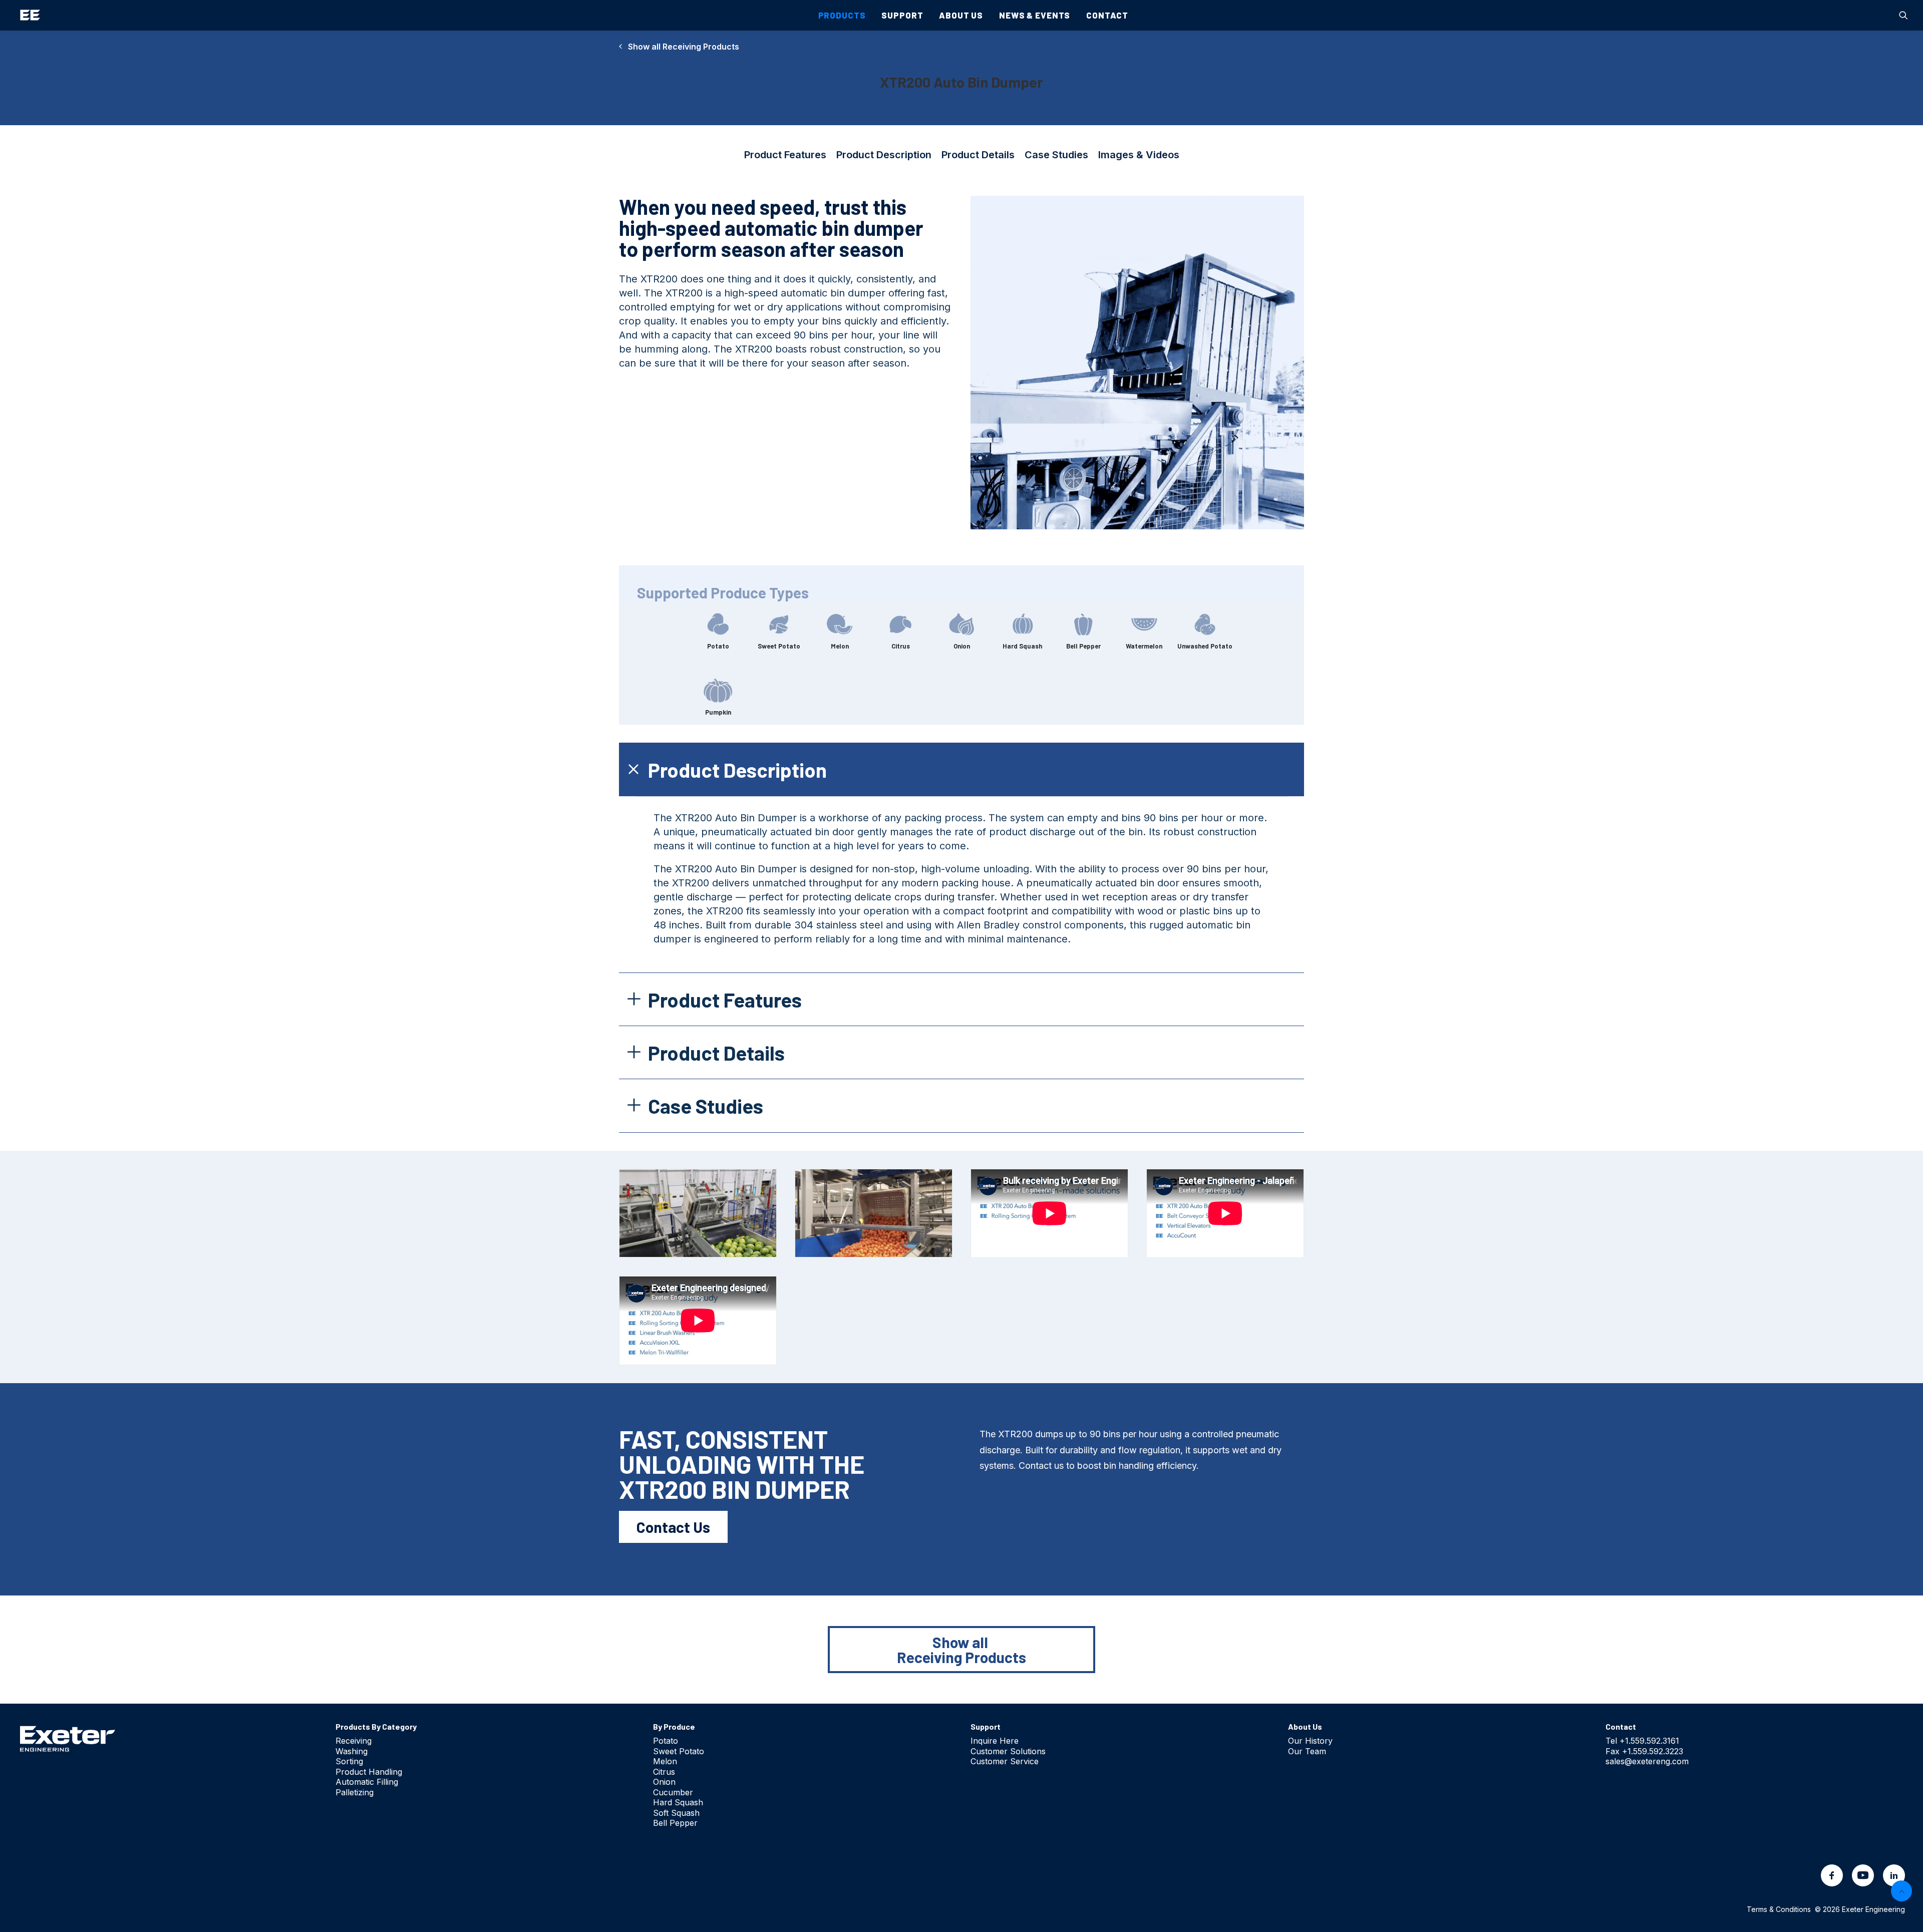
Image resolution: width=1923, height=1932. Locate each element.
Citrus (664, 1772)
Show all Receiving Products (681, 47)
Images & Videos (1139, 155)
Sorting (349, 1761)
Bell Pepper (675, 1823)
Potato (666, 1741)
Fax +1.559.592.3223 (1644, 1751)
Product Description (884, 155)
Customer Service (1005, 1761)
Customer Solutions (1008, 1751)
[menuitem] (1903, 15)
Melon (665, 1761)
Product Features (785, 155)
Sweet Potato (679, 1751)
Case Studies (1056, 155)
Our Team (1307, 1751)
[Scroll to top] (1901, 1890)
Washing (352, 1751)
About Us (961, 15)
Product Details (978, 155)
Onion (664, 1782)
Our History (1310, 1741)
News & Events (1035, 15)
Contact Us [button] (673, 1527)
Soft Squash (676, 1813)
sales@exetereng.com (1647, 1761)
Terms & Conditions (1779, 1909)
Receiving (354, 1741)
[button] (1903, 15)
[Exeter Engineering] (30, 15)
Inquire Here (995, 1741)
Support (902, 15)
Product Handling (369, 1772)
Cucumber (673, 1792)
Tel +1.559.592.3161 (1642, 1741)
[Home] (68, 1738)
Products (842, 15)
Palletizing (355, 1792)
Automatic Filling (367, 1782)
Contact (1107, 15)
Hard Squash (678, 1802)
